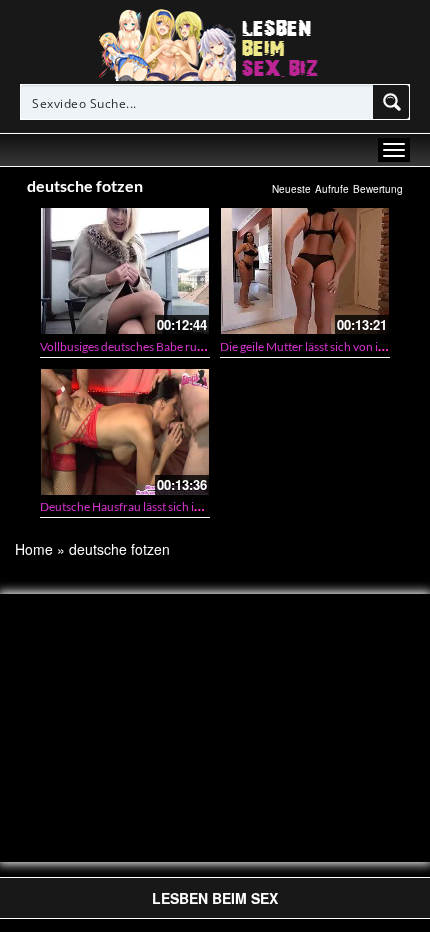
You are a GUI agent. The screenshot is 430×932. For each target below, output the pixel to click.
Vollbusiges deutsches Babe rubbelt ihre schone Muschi (184, 346)
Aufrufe (332, 189)
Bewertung (378, 189)
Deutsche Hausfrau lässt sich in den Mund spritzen (171, 506)
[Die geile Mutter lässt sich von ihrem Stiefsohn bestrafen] (305, 271)
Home (34, 549)
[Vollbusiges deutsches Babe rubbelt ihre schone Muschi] (125, 271)
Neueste (291, 189)
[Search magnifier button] (392, 102)
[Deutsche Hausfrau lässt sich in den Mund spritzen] (125, 432)
